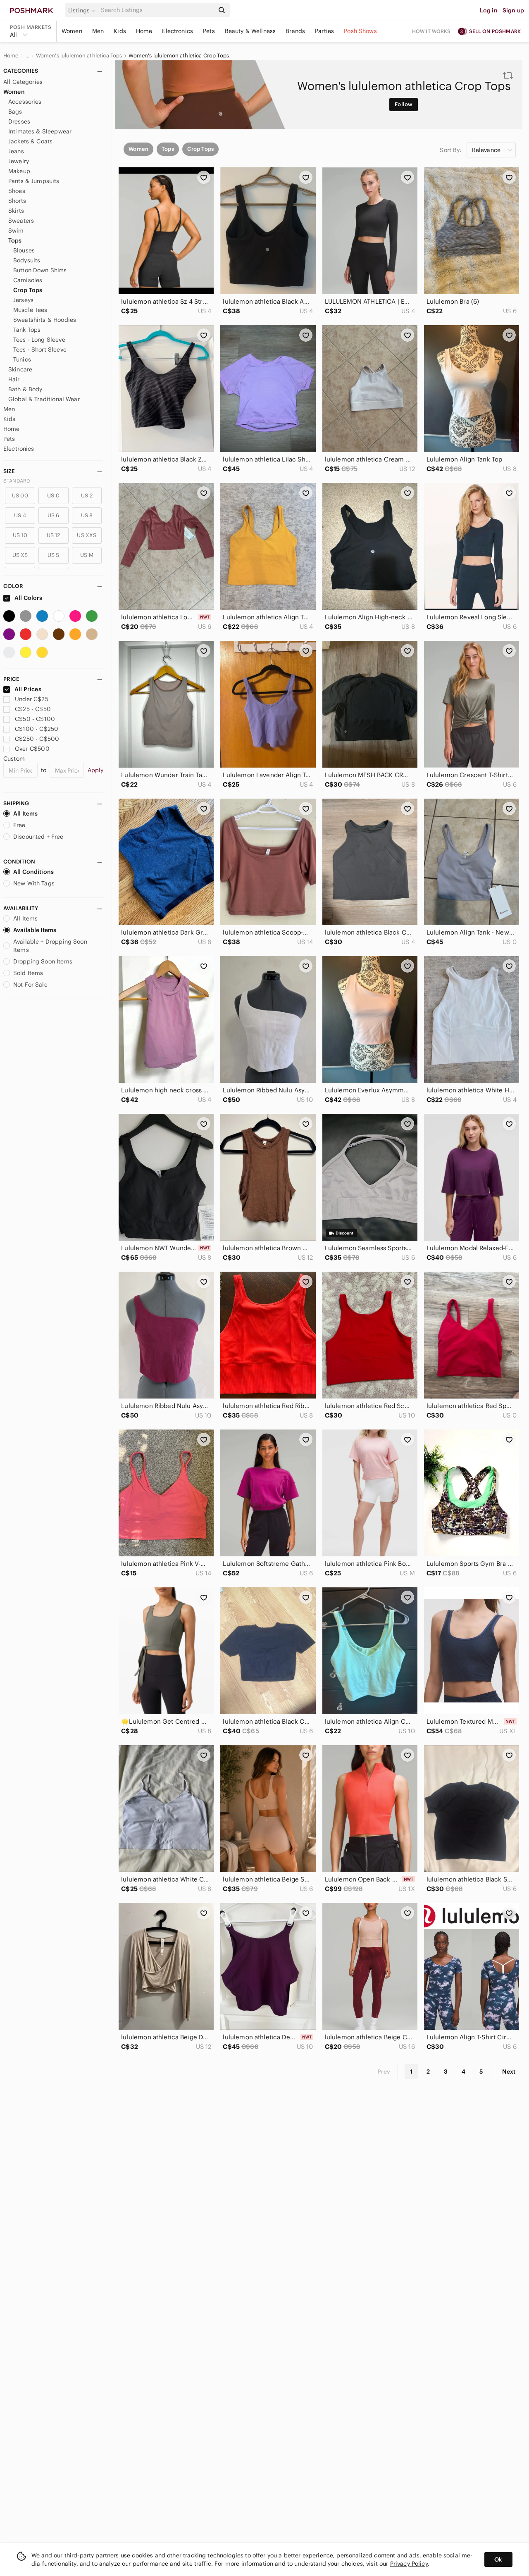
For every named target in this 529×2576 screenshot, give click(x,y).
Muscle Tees (30, 310)
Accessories (25, 102)
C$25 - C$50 (33, 709)
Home (144, 31)
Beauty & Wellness (250, 31)
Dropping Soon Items (43, 961)
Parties (324, 31)
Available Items (35, 930)
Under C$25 (32, 699)
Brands (295, 31)
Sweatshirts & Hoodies (45, 320)
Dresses (19, 121)
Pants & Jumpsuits (34, 181)
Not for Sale (30, 985)
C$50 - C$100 (35, 719)
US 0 (53, 496)
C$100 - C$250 (37, 729)
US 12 (54, 535)
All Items (25, 813)
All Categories (23, 82)
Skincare (20, 369)
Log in (489, 10)
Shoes (17, 191)
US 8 (87, 515)
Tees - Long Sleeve (39, 340)
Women (72, 31)
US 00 (20, 496)
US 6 (54, 515)
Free (19, 825)
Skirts (16, 211)
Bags (15, 112)
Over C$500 (32, 749)
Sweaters (21, 221)
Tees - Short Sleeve (40, 350)
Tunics (22, 359)
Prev (384, 2072)
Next (509, 2072)
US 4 (20, 515)
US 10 (20, 535)
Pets (209, 31)
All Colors (28, 598)
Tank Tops (27, 330)
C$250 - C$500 (37, 739)
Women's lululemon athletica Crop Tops (179, 56)
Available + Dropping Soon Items (50, 946)
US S (54, 555)
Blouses (24, 250)
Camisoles (28, 280)
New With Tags (34, 883)
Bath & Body (25, 389)
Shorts (17, 201)
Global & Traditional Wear (44, 399)
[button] (83, 10)
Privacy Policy (409, 2564)
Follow (404, 104)
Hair (14, 379)
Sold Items (28, 973)
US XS (20, 555)
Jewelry (19, 161)
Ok (498, 2559)
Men (98, 31)
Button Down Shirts (40, 270)
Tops (15, 240)
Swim (16, 231)
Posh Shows (360, 31)
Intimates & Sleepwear (40, 131)
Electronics (178, 31)
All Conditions (33, 872)
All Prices (28, 689)
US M (87, 555)
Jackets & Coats (30, 141)
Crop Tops (28, 290)
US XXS (87, 535)
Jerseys (23, 300)
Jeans (16, 151)
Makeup (19, 171)
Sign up (513, 10)
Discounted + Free (38, 837)
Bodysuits (27, 260)
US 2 (87, 496)
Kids (120, 31)
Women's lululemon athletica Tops (79, 56)
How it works (431, 31)
